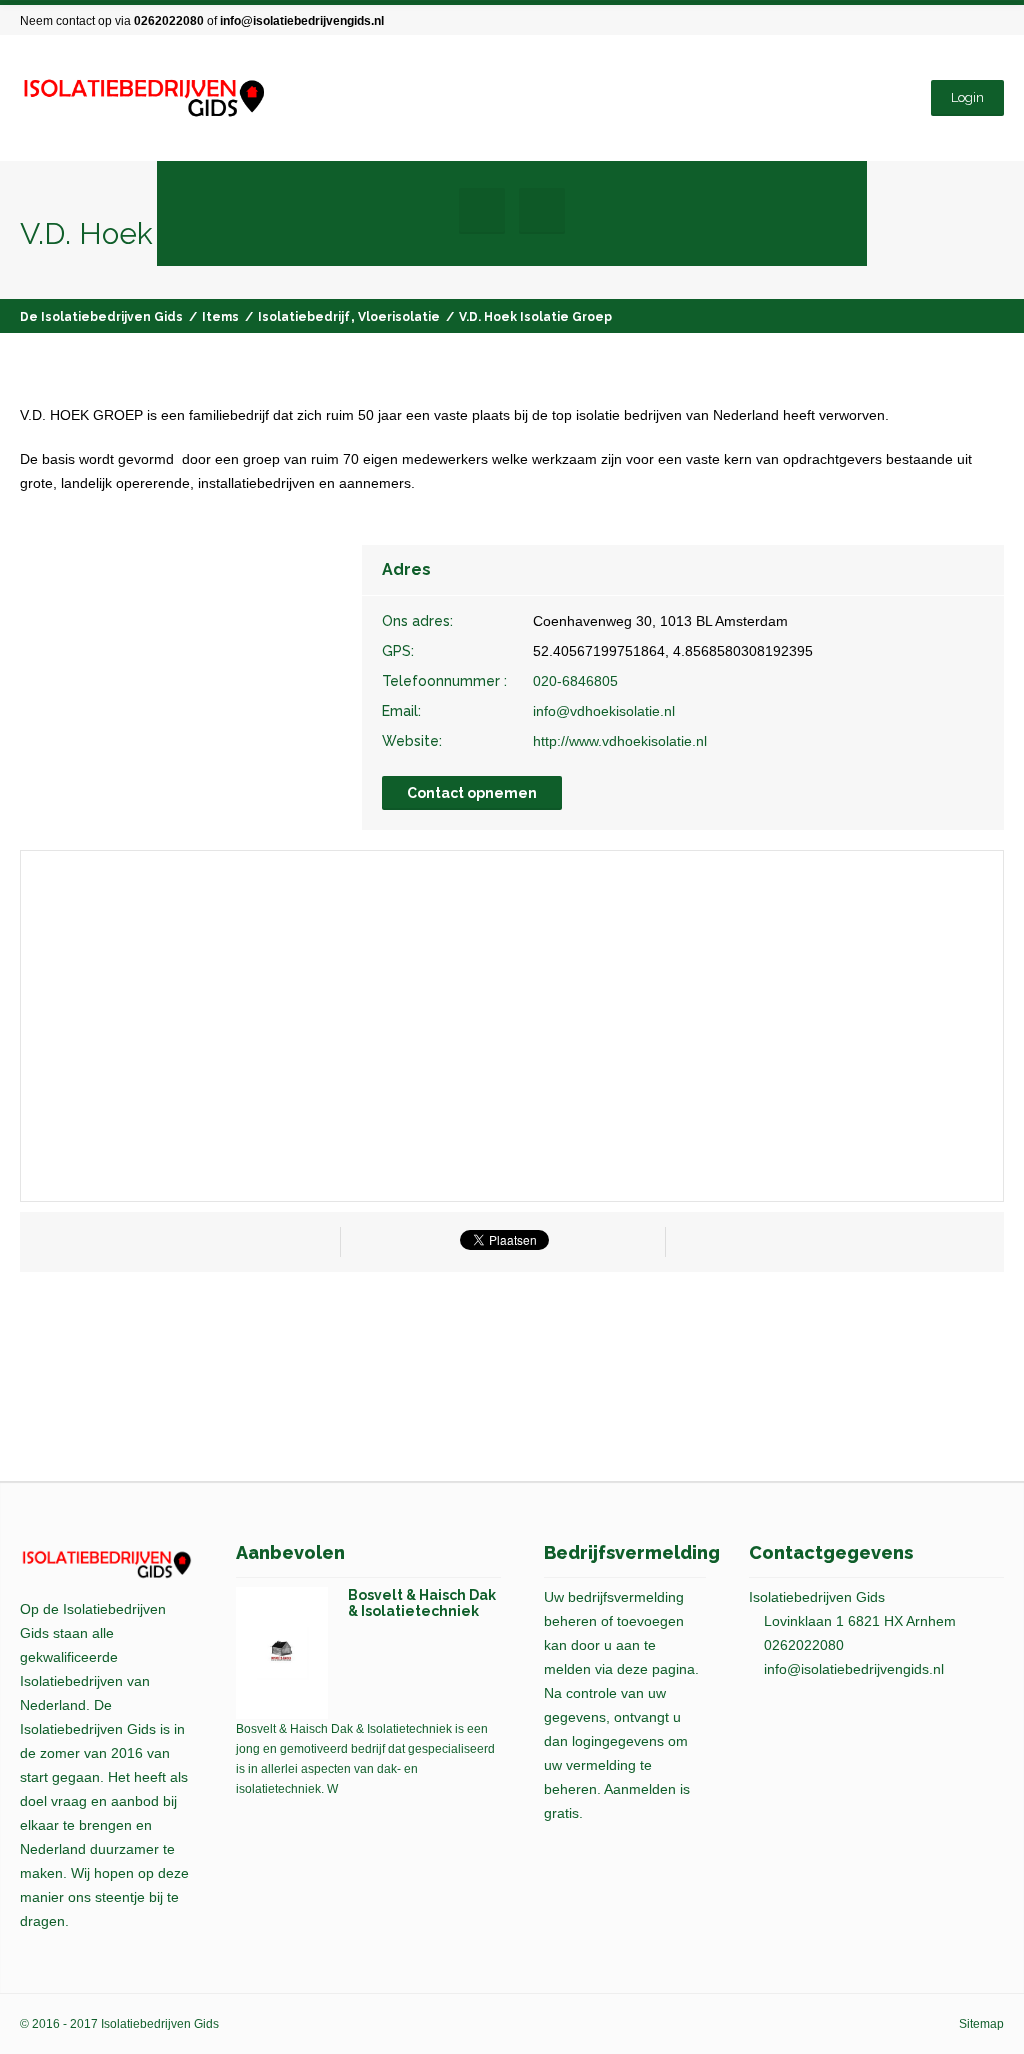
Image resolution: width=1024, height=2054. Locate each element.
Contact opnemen (472, 793)
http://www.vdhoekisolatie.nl (620, 741)
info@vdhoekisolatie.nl (604, 711)
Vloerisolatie (399, 317)
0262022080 (169, 21)
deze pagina (656, 1669)
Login (967, 97)
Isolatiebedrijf (304, 317)
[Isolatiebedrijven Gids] (143, 98)
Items (220, 317)
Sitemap (981, 2024)
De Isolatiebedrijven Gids (101, 317)
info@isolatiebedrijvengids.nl (302, 21)
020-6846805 (575, 681)
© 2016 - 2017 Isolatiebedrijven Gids (119, 2024)
